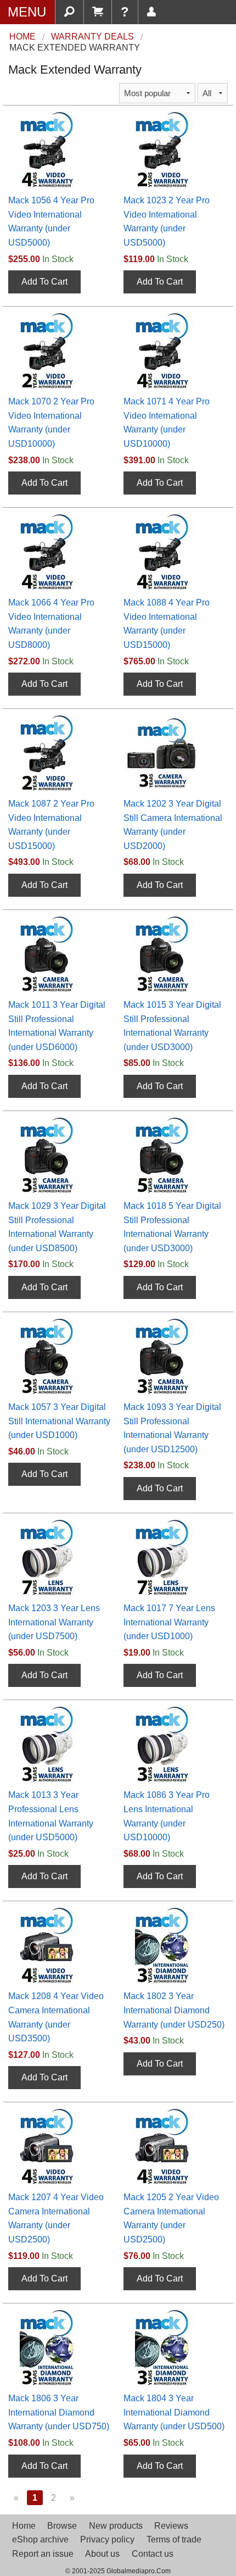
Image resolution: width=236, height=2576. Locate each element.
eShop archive (40, 2539)
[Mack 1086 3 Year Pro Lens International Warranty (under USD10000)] (171, 1744)
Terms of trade (174, 2539)
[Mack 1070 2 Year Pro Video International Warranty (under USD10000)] (55, 350)
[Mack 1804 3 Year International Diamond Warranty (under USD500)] (171, 2347)
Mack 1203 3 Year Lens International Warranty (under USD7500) (54, 1622)
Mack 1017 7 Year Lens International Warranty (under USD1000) (169, 1622)
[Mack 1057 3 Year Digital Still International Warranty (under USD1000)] (55, 1355)
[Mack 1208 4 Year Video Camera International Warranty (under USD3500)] (55, 1945)
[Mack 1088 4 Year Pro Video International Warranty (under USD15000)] (171, 551)
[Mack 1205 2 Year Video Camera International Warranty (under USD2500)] (171, 2146)
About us (102, 2554)
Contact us (153, 2554)
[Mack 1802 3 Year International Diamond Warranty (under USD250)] (171, 1945)
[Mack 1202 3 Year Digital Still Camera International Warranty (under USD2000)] (171, 752)
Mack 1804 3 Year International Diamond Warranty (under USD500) (174, 2412)
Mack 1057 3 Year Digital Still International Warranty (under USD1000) (59, 1421)
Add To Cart (44, 282)
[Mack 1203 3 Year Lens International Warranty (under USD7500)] (55, 1556)
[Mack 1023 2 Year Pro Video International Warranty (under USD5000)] (171, 149)
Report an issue (43, 2554)
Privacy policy (107, 2539)
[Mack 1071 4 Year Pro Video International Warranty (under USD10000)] (171, 350)
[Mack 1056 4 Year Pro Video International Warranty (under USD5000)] (55, 149)
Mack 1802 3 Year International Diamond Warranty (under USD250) (174, 2010)
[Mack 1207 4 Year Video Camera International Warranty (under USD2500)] (55, 2146)
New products (116, 2526)
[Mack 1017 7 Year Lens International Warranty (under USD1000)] (171, 1556)
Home (24, 2526)
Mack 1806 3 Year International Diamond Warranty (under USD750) (59, 2412)
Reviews (171, 2526)
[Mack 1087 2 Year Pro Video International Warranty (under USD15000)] (55, 752)
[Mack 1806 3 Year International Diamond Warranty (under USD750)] (55, 2347)
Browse (62, 2526)
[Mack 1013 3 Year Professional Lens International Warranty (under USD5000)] (55, 1744)
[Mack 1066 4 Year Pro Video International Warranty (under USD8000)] (55, 551)
